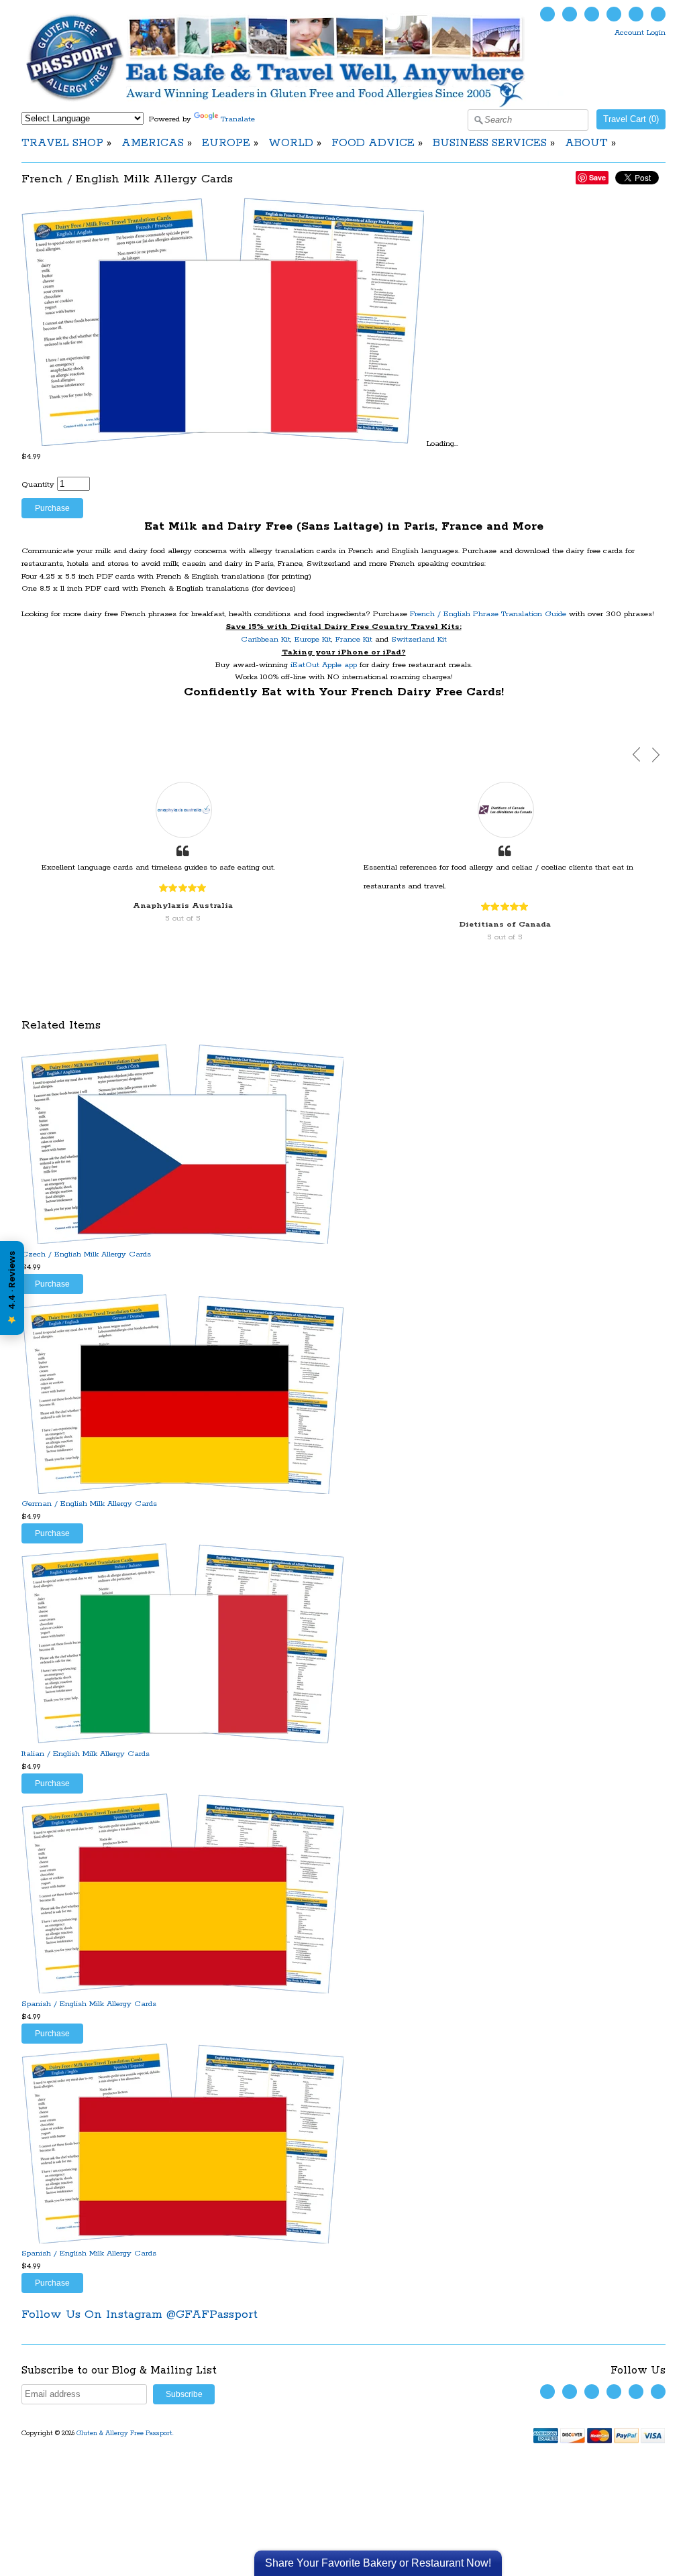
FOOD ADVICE (373, 143)
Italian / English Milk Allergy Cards (86, 1754)
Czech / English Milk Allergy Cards (86, 1254)
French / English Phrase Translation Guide (488, 614)
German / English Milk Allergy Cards (89, 1504)
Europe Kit (313, 639)
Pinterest (636, 14)
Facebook (570, 14)
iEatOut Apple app (324, 665)
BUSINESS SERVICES (490, 143)
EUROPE (226, 143)
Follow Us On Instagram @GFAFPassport (140, 2315)
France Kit (354, 639)
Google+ (658, 14)
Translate (238, 119)
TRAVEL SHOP (62, 143)
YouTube (592, 14)
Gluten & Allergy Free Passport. (126, 2434)
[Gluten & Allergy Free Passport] (298, 105)
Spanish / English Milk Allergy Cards (89, 2004)
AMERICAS (153, 143)
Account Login (640, 33)
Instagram (614, 14)
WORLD (291, 143)
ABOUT (586, 143)
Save (597, 177)
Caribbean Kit (266, 639)
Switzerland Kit (419, 639)
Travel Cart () (631, 119)
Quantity (38, 484)
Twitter (547, 14)
